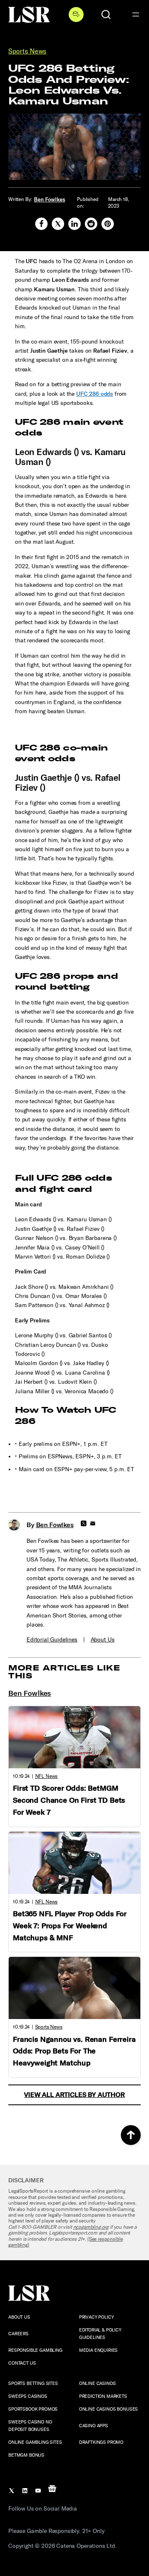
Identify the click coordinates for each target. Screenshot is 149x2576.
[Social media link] (41, 224)
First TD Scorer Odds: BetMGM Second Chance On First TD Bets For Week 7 (69, 1800)
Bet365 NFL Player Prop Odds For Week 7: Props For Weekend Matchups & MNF (70, 1926)
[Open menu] (136, 15)
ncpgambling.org (91, 2227)
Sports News (27, 51)
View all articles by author (74, 2095)
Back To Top (131, 2135)
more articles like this (64, 1672)
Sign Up (76, 15)
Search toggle (106, 15)
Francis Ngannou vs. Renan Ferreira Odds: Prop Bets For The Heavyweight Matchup (74, 2051)
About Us (103, 1640)
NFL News (47, 1776)
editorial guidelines (52, 1640)
